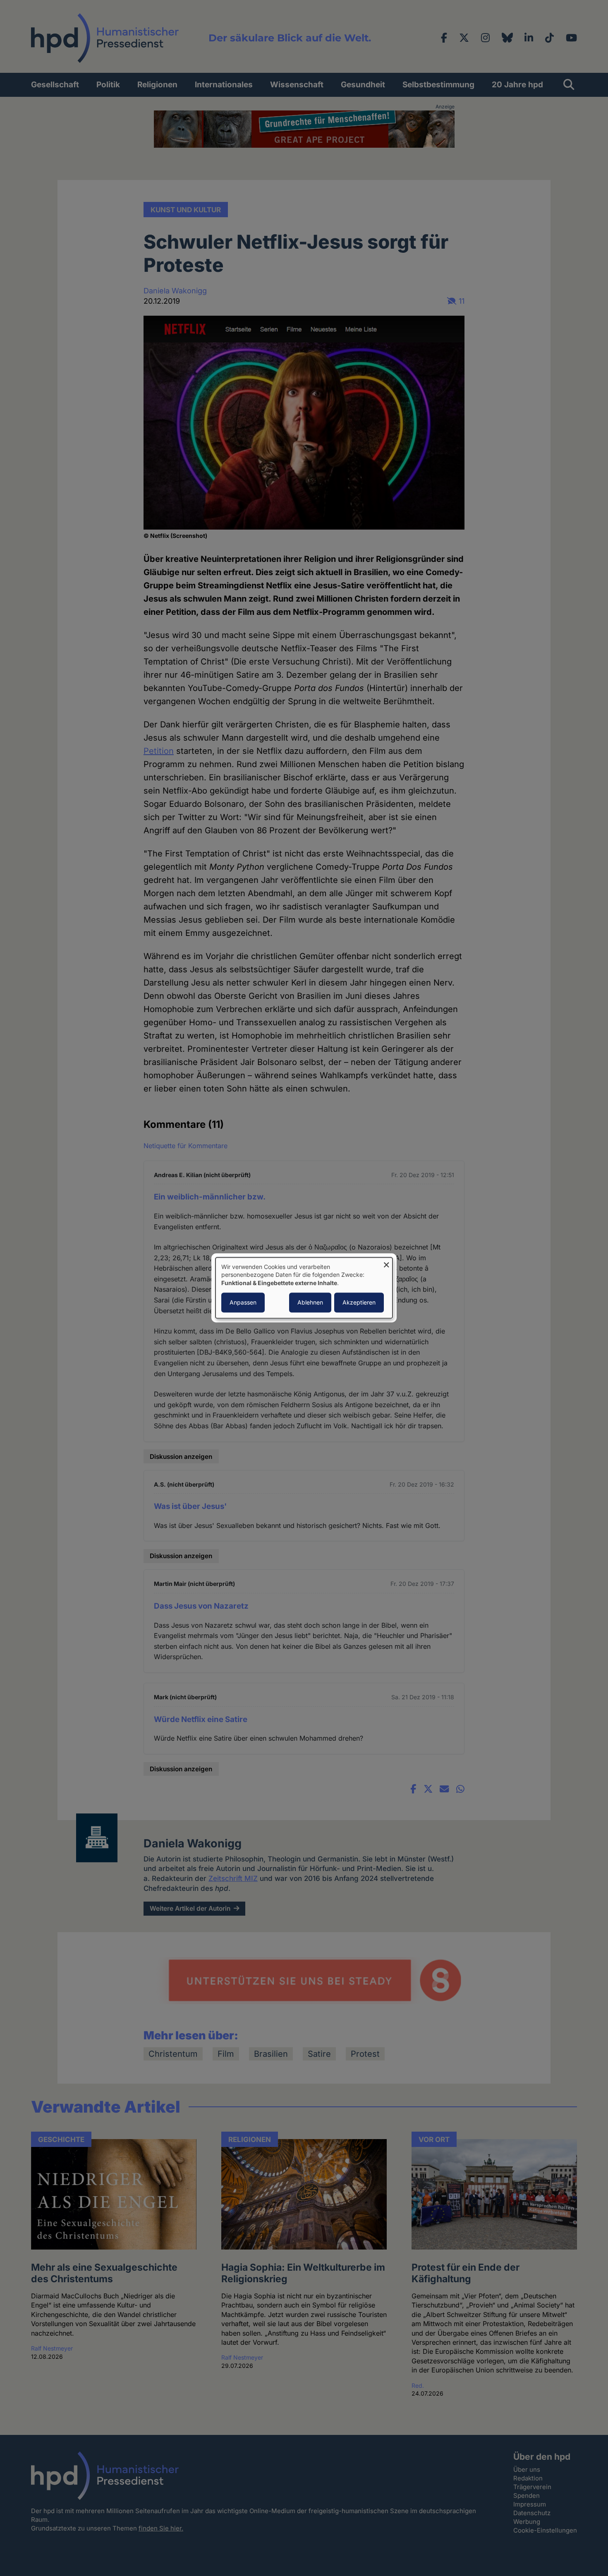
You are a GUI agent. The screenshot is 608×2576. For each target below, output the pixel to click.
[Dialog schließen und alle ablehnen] (386, 1263)
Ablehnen (310, 1303)
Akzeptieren (359, 1303)
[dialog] (304, 1288)
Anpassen (243, 1303)
